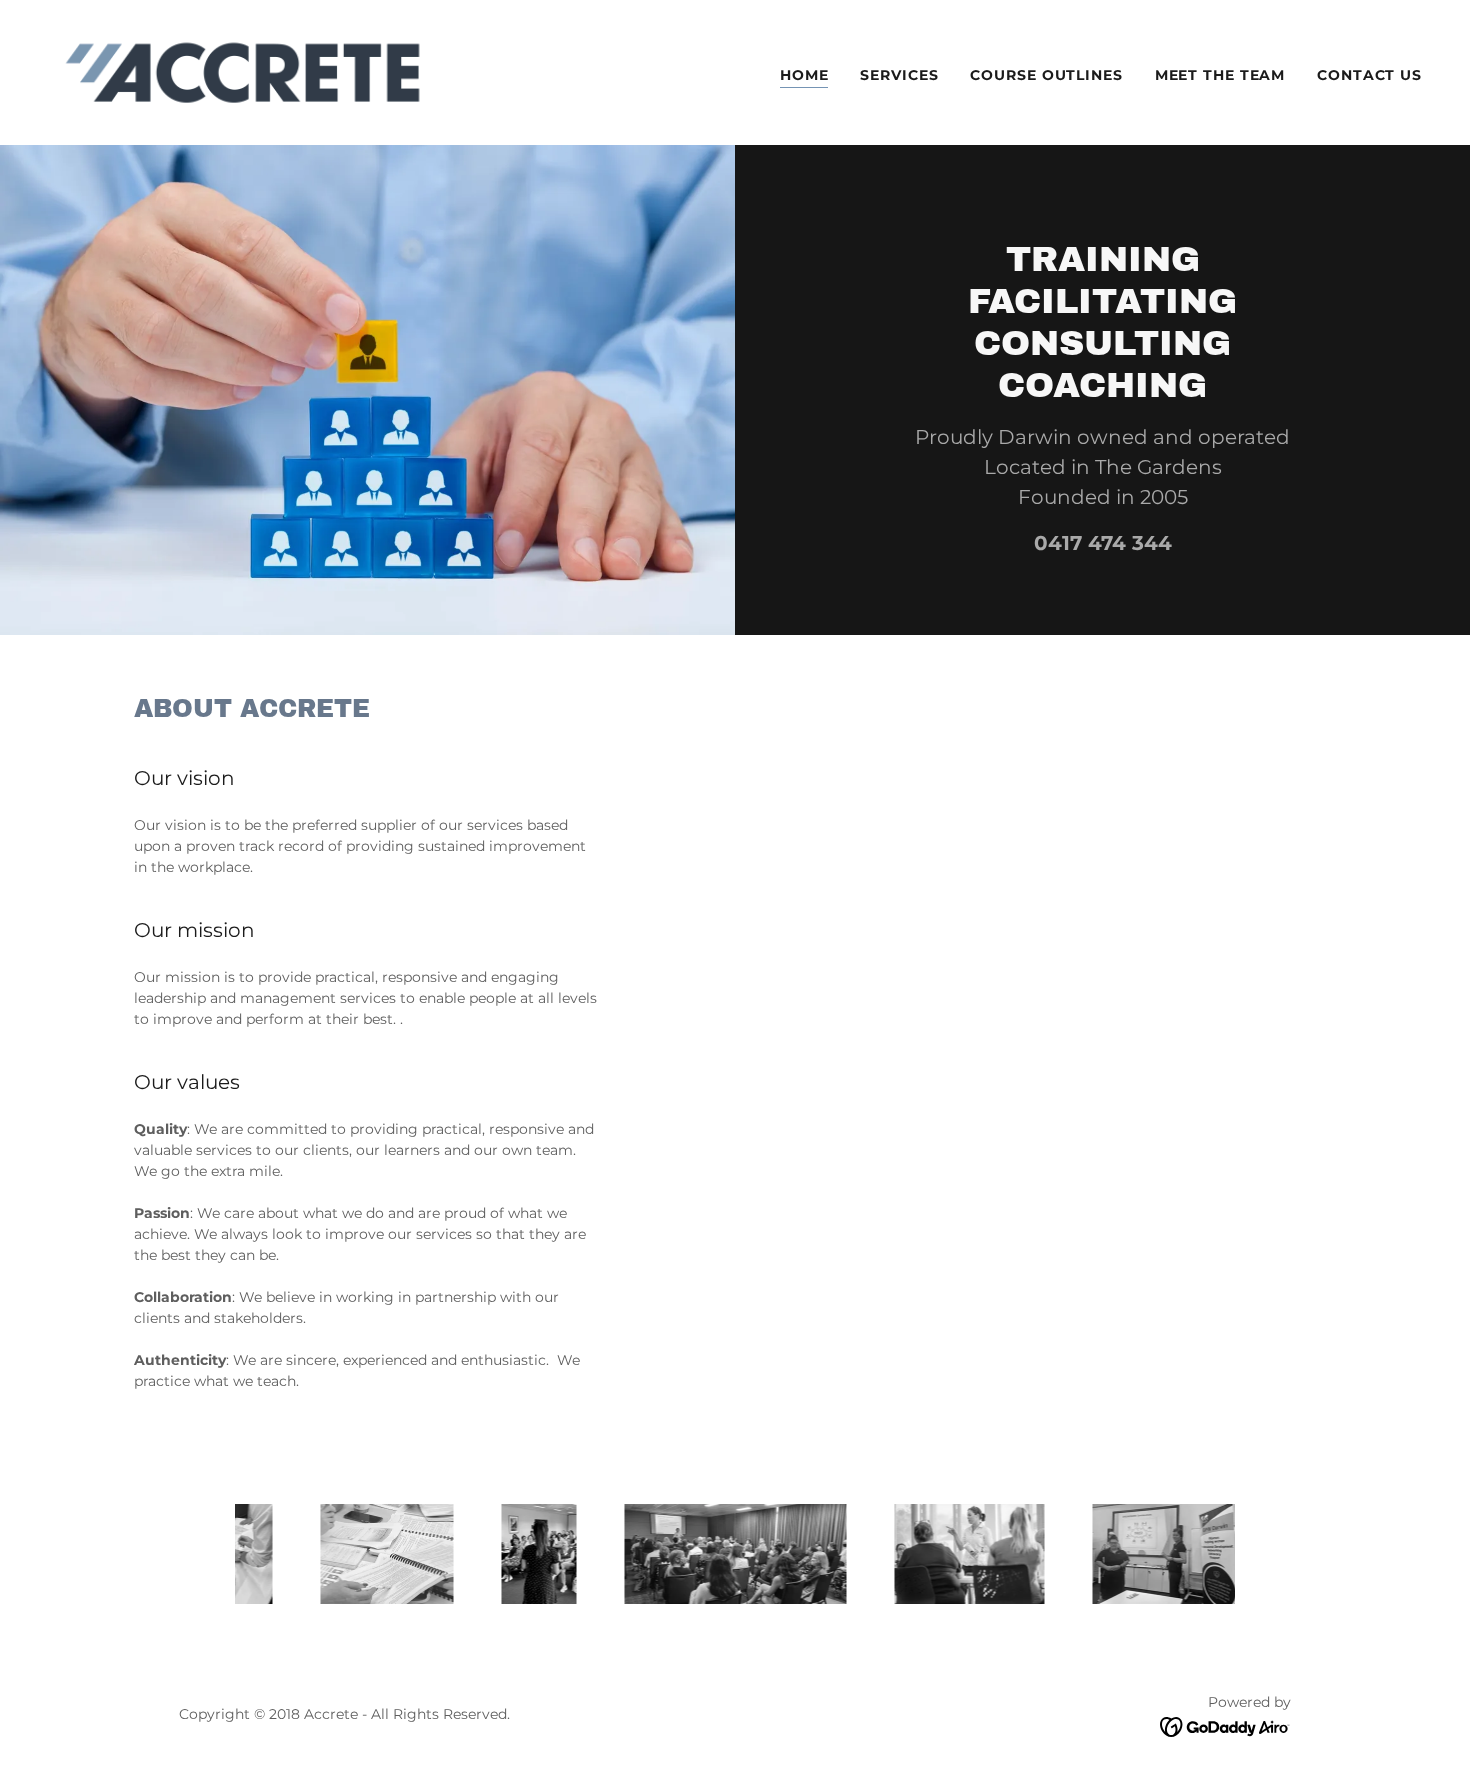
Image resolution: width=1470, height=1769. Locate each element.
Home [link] (804, 75)
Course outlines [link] (1046, 75)
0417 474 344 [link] (1103, 543)
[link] (242, 71)
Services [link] (899, 75)
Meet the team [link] (1220, 75)
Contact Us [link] (1369, 75)
